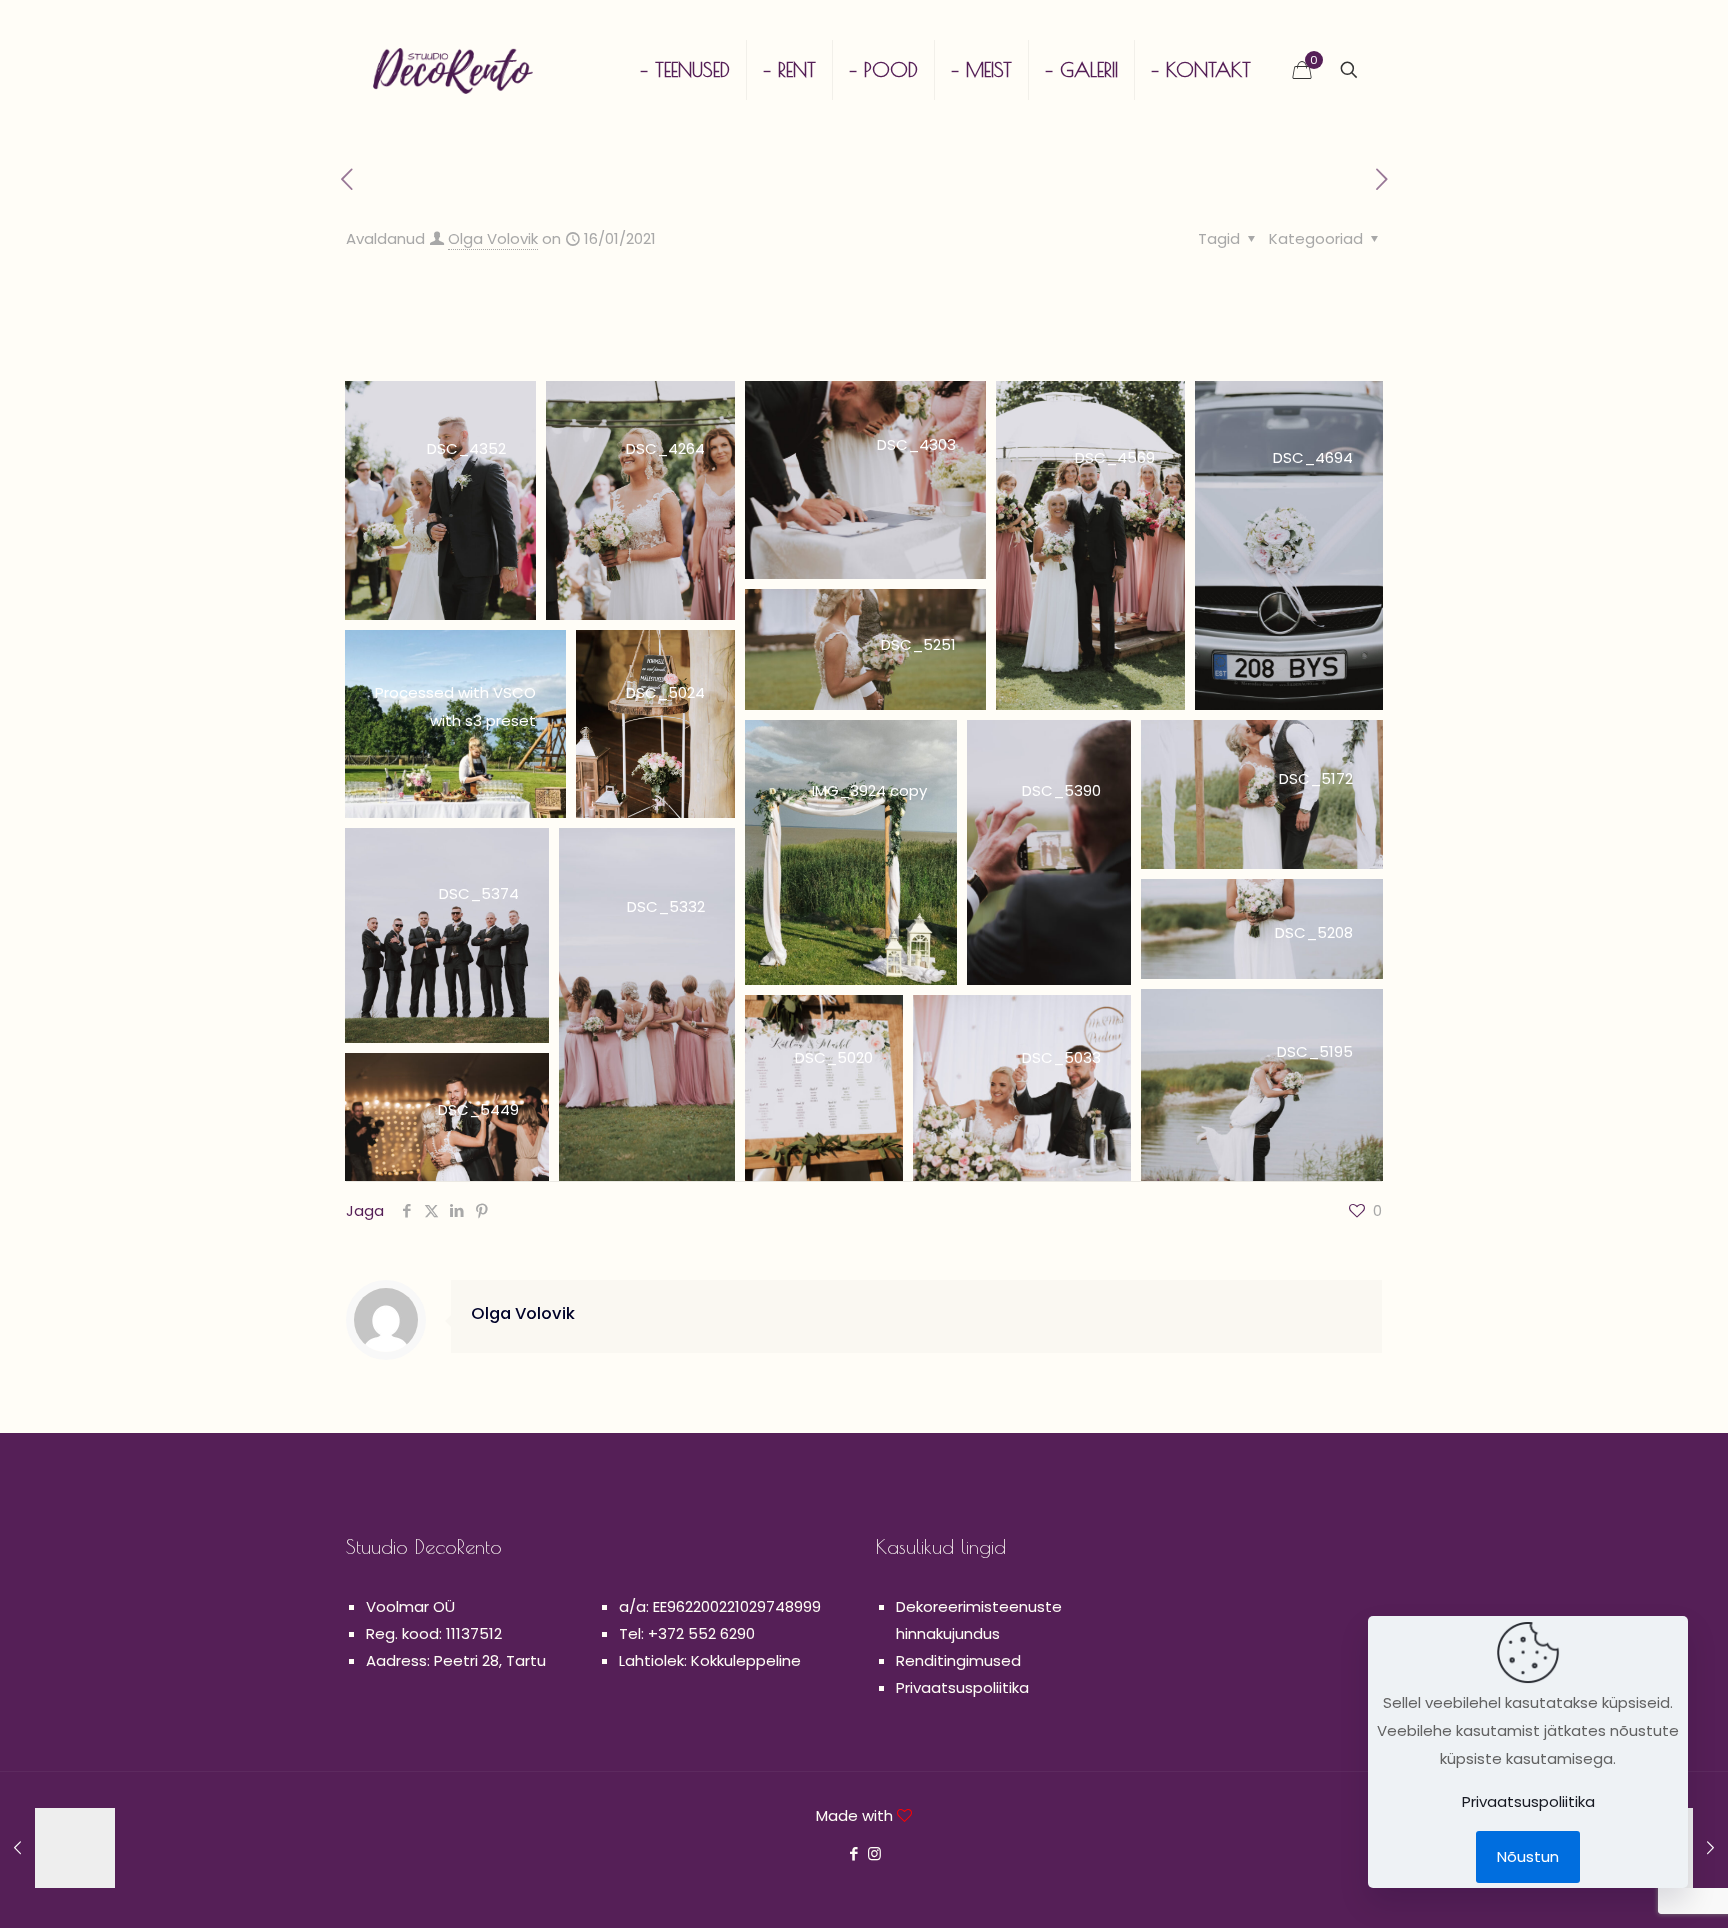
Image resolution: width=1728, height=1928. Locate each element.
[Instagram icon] (874, 1853)
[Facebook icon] (853, 1853)
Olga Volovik (493, 238)
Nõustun (1528, 1856)
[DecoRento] (453, 70)
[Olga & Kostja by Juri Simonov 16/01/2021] (57, 1848)
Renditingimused (958, 1660)
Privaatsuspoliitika (962, 1687)
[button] (440, 500)
